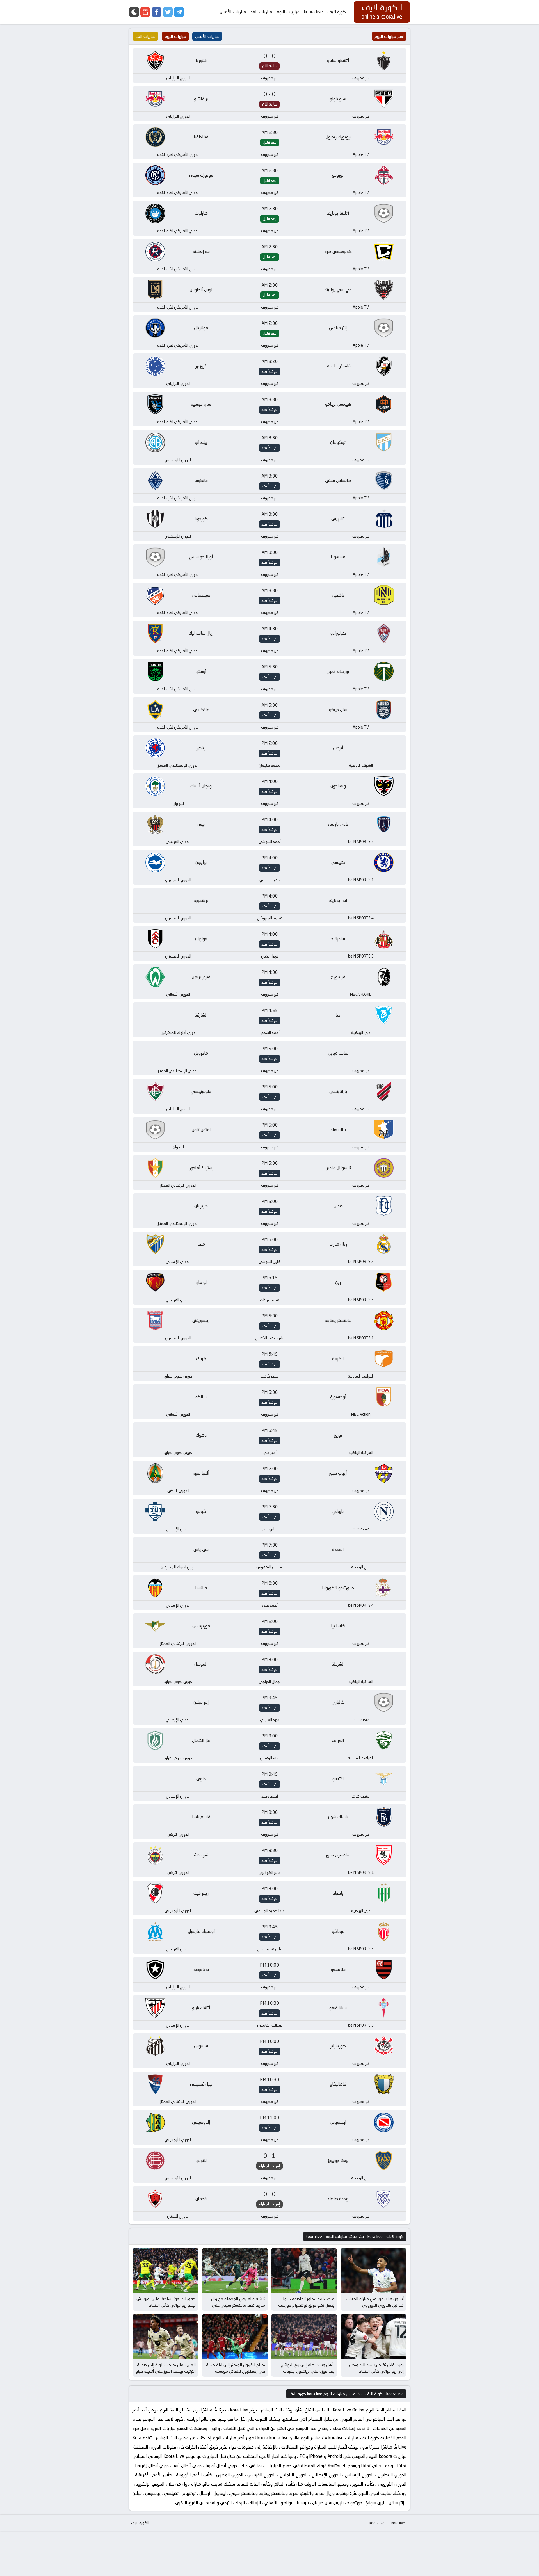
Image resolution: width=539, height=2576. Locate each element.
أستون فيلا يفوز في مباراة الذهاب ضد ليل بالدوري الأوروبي (375, 2302)
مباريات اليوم (288, 12)
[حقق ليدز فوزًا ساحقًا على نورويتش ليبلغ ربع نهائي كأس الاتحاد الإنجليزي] (165, 2271)
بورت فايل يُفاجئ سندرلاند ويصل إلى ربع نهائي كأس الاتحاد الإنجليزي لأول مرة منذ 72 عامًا (376, 2371)
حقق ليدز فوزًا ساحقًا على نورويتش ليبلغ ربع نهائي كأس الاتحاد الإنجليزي (166, 2305)
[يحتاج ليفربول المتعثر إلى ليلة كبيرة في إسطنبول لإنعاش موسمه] (235, 2337)
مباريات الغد (261, 12)
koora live (313, 12)
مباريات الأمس (233, 12)
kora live (398, 2523)
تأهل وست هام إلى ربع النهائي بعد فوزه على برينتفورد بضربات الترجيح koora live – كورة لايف (308, 2371)
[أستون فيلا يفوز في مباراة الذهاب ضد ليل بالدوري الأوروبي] (374, 2271)
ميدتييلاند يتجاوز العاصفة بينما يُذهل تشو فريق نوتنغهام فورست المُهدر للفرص (306, 2305)
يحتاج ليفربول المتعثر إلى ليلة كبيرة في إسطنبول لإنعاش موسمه (236, 2368)
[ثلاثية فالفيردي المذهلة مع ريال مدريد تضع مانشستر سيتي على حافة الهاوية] (235, 2271)
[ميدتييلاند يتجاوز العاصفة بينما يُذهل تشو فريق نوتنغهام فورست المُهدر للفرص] (304, 2271)
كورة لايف (337, 12)
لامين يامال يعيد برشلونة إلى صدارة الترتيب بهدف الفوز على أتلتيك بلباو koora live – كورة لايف (166, 2371)
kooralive (377, 2523)
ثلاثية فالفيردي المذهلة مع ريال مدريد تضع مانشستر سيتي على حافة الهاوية (238, 2305)
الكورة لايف (140, 2523)
